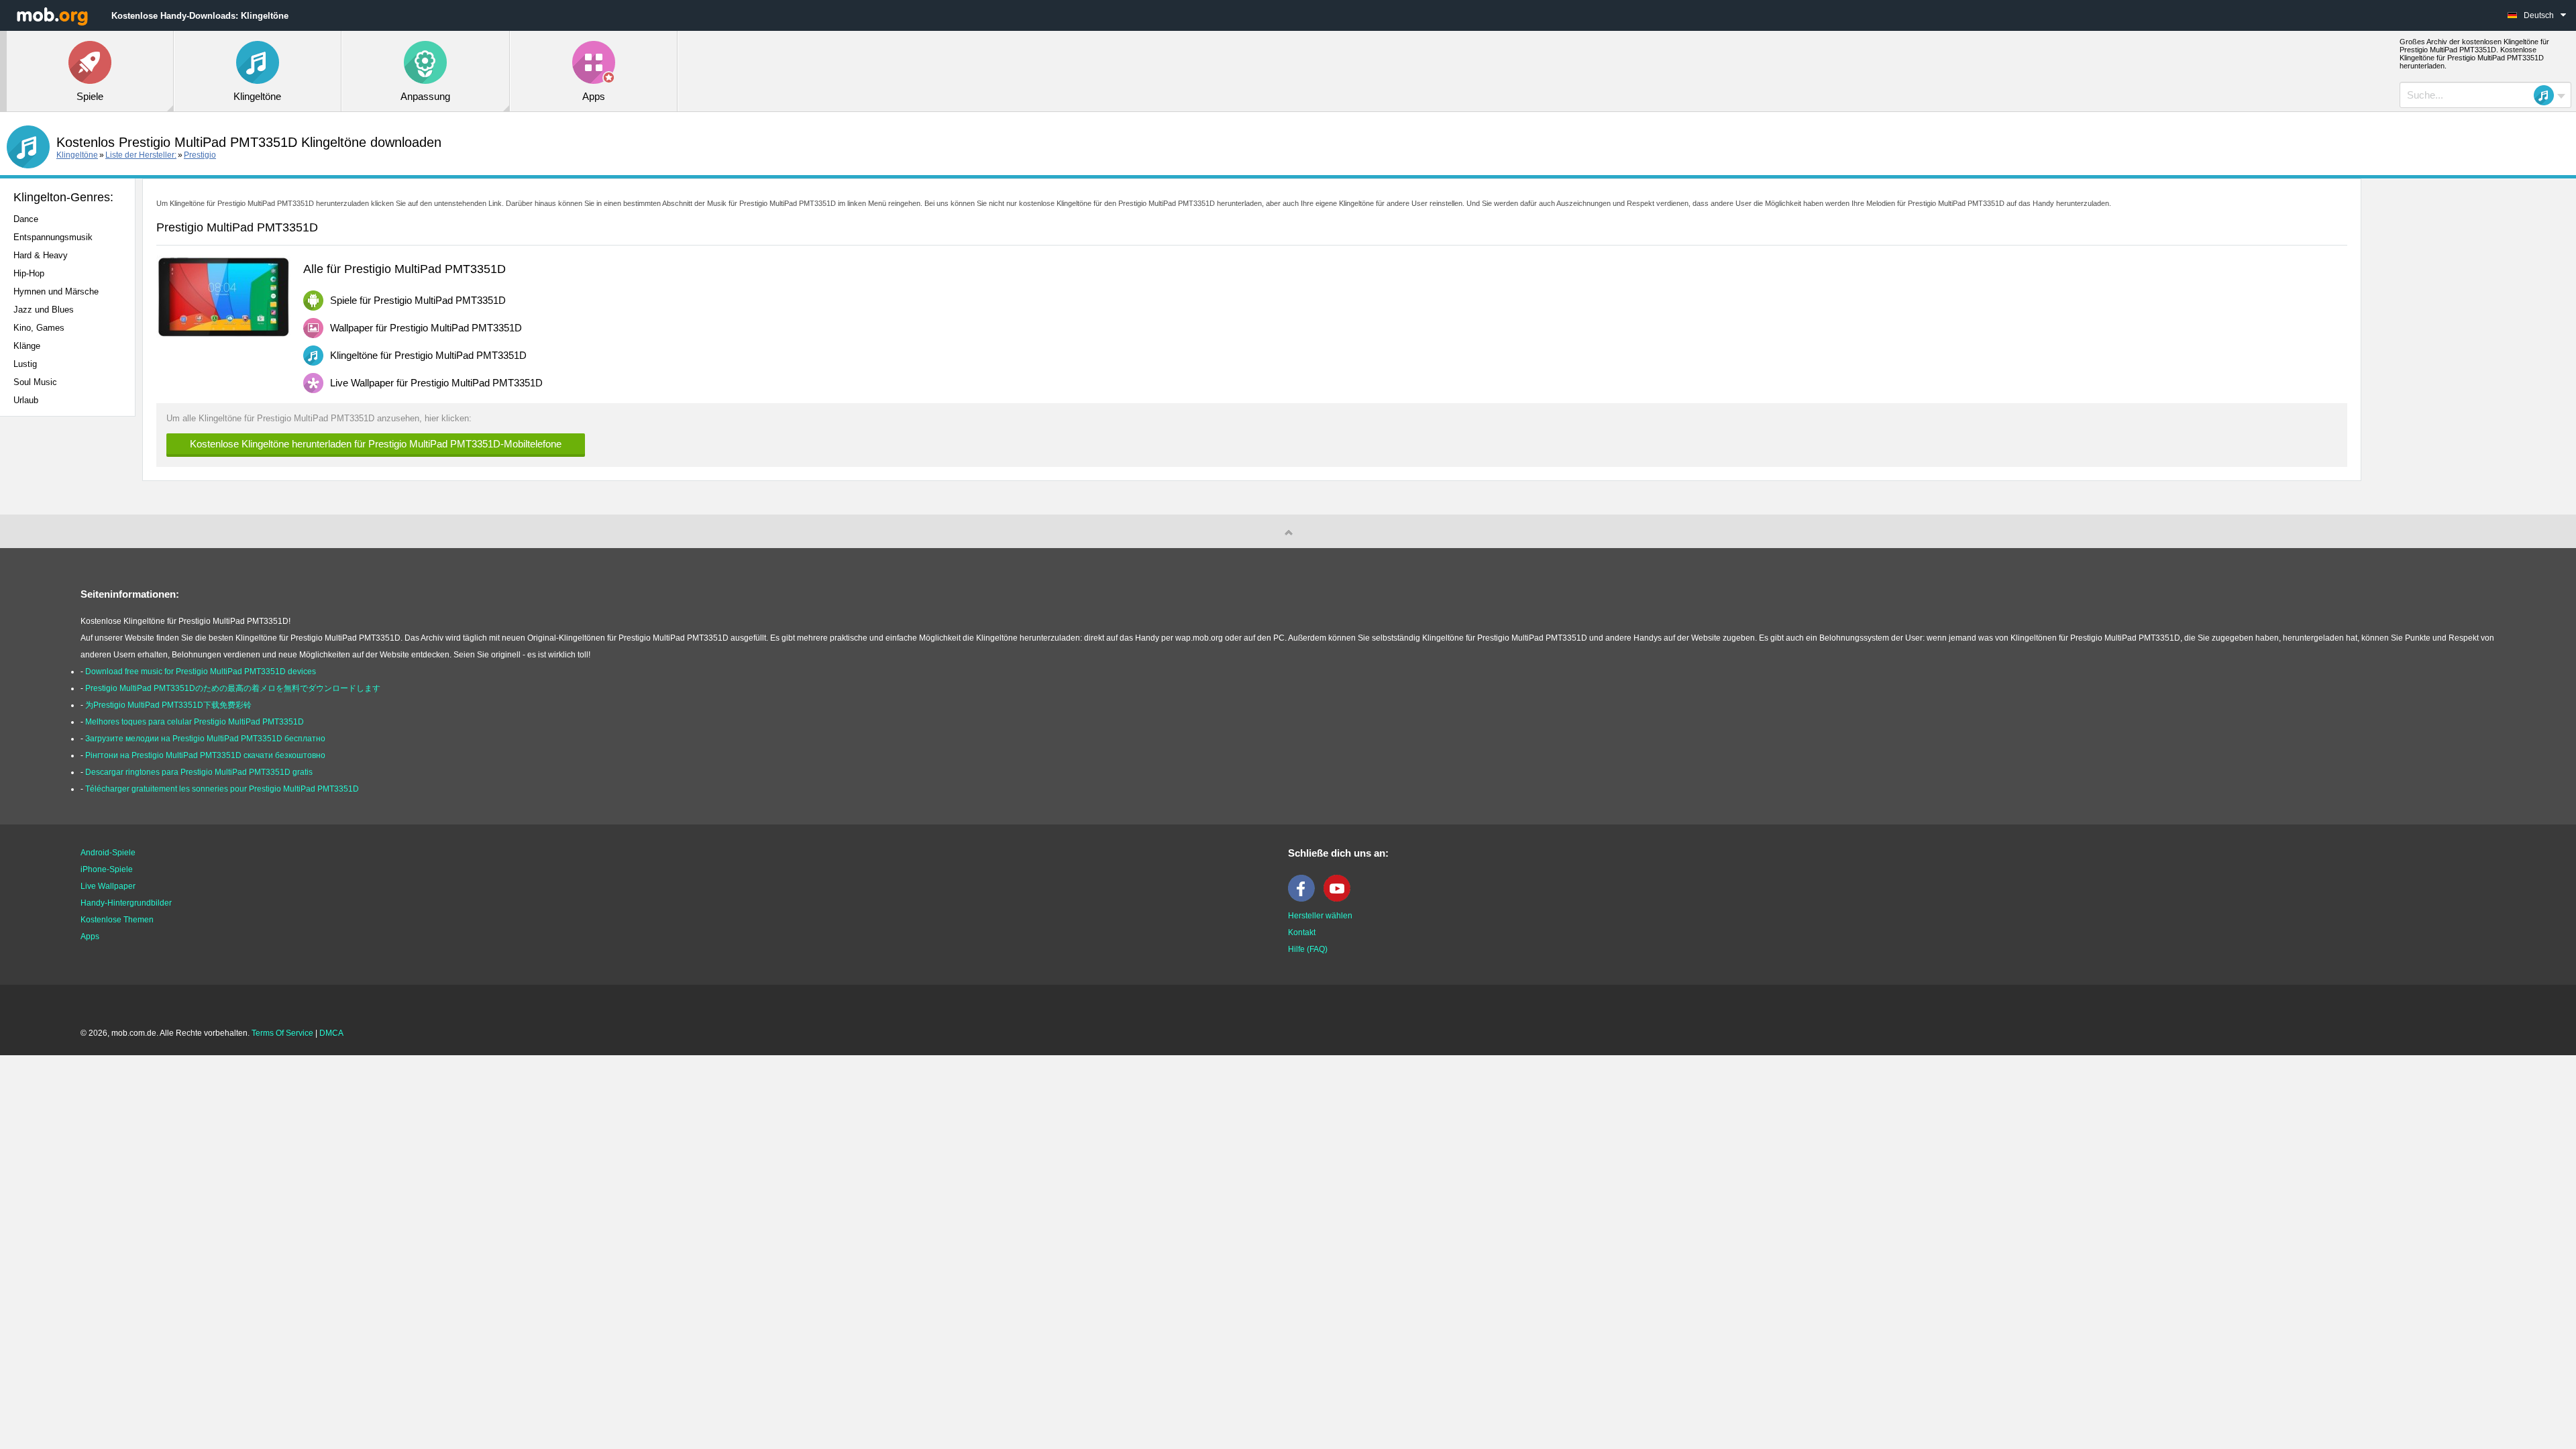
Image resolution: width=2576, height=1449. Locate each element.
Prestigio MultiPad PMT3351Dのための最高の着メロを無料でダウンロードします (233, 688)
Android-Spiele (108, 853)
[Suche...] (2548, 95)
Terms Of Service (282, 1033)
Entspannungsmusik (53, 237)
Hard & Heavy (41, 255)
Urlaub (26, 400)
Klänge (27, 346)
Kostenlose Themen (117, 920)
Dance (26, 219)
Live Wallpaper (108, 886)
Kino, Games (39, 328)
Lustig (25, 364)
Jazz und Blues (44, 310)
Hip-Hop (29, 273)
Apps (90, 936)
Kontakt (1302, 932)
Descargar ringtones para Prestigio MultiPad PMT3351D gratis (199, 772)
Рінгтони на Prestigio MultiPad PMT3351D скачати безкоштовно (205, 755)
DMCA (331, 1033)
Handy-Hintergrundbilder (126, 903)
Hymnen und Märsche (56, 291)
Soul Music (35, 382)
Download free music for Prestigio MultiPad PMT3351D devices (201, 672)
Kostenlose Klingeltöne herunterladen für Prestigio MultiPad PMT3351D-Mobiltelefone (376, 444)
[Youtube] (1340, 899)
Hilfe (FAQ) (1308, 949)
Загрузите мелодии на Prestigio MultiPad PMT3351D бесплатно (205, 739)
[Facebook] (1305, 899)
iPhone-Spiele (107, 869)
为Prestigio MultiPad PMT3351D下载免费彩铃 (168, 705)
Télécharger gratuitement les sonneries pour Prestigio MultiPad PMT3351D (222, 789)
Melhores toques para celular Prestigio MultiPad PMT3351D (195, 722)
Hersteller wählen (1320, 916)
